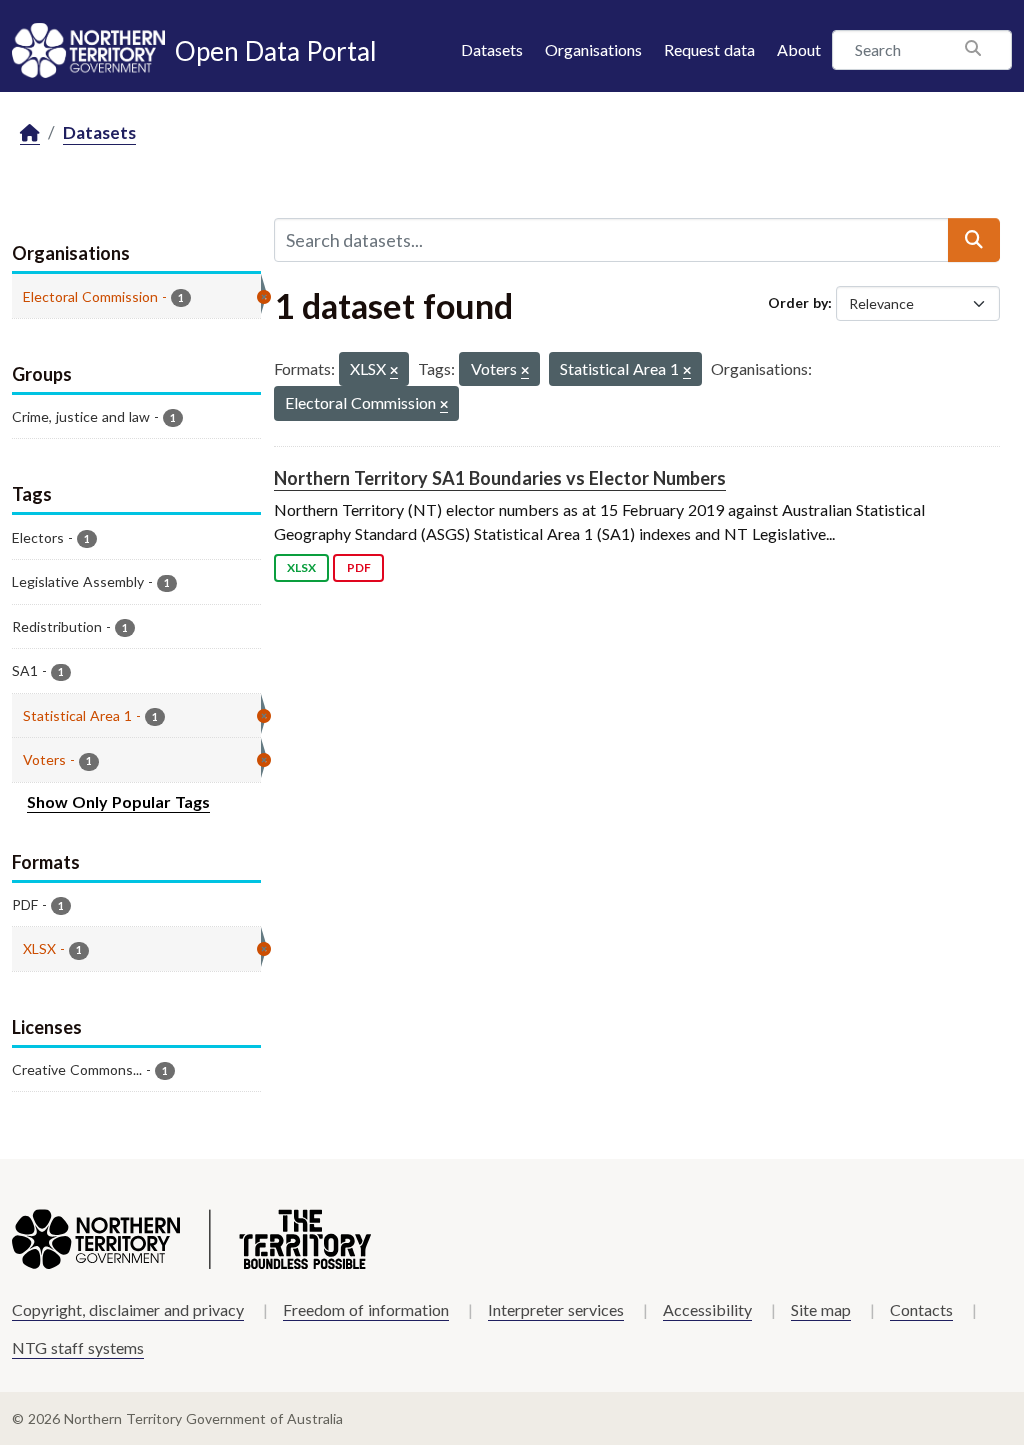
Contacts (921, 1309)
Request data (709, 49)
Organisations (593, 49)
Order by (798, 302)
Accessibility (707, 1309)
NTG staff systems (78, 1347)
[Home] (30, 133)
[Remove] (394, 371)
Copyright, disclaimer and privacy (128, 1309)
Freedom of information (366, 1309)
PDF (359, 567)
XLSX (301, 567)
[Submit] (974, 240)
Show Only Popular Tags (118, 801)
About (799, 49)
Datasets (492, 49)
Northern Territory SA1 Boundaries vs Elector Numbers (500, 478)
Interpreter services (556, 1309)
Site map (821, 1309)
